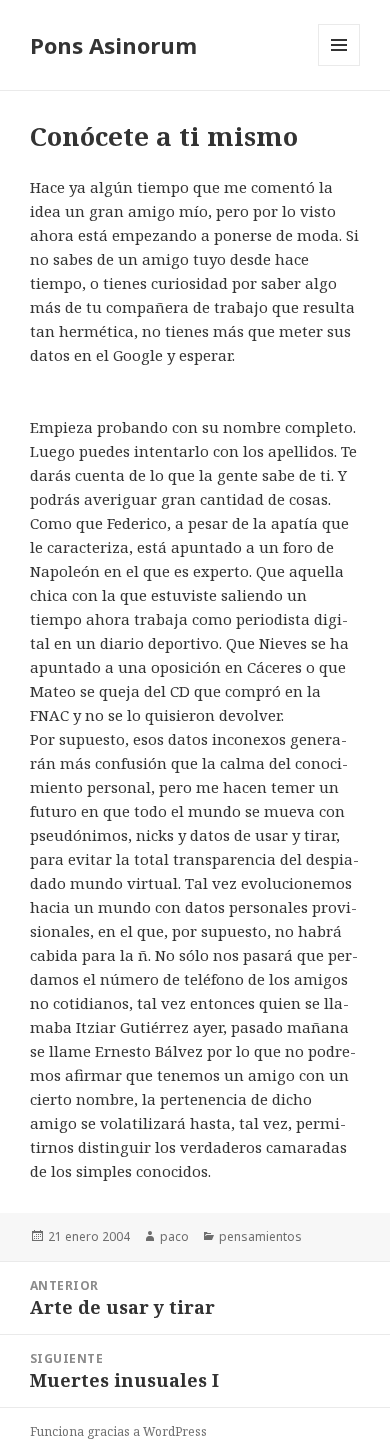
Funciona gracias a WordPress (118, 1431)
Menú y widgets (339, 65)
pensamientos (260, 1236)
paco (174, 1236)
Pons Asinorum (113, 45)
